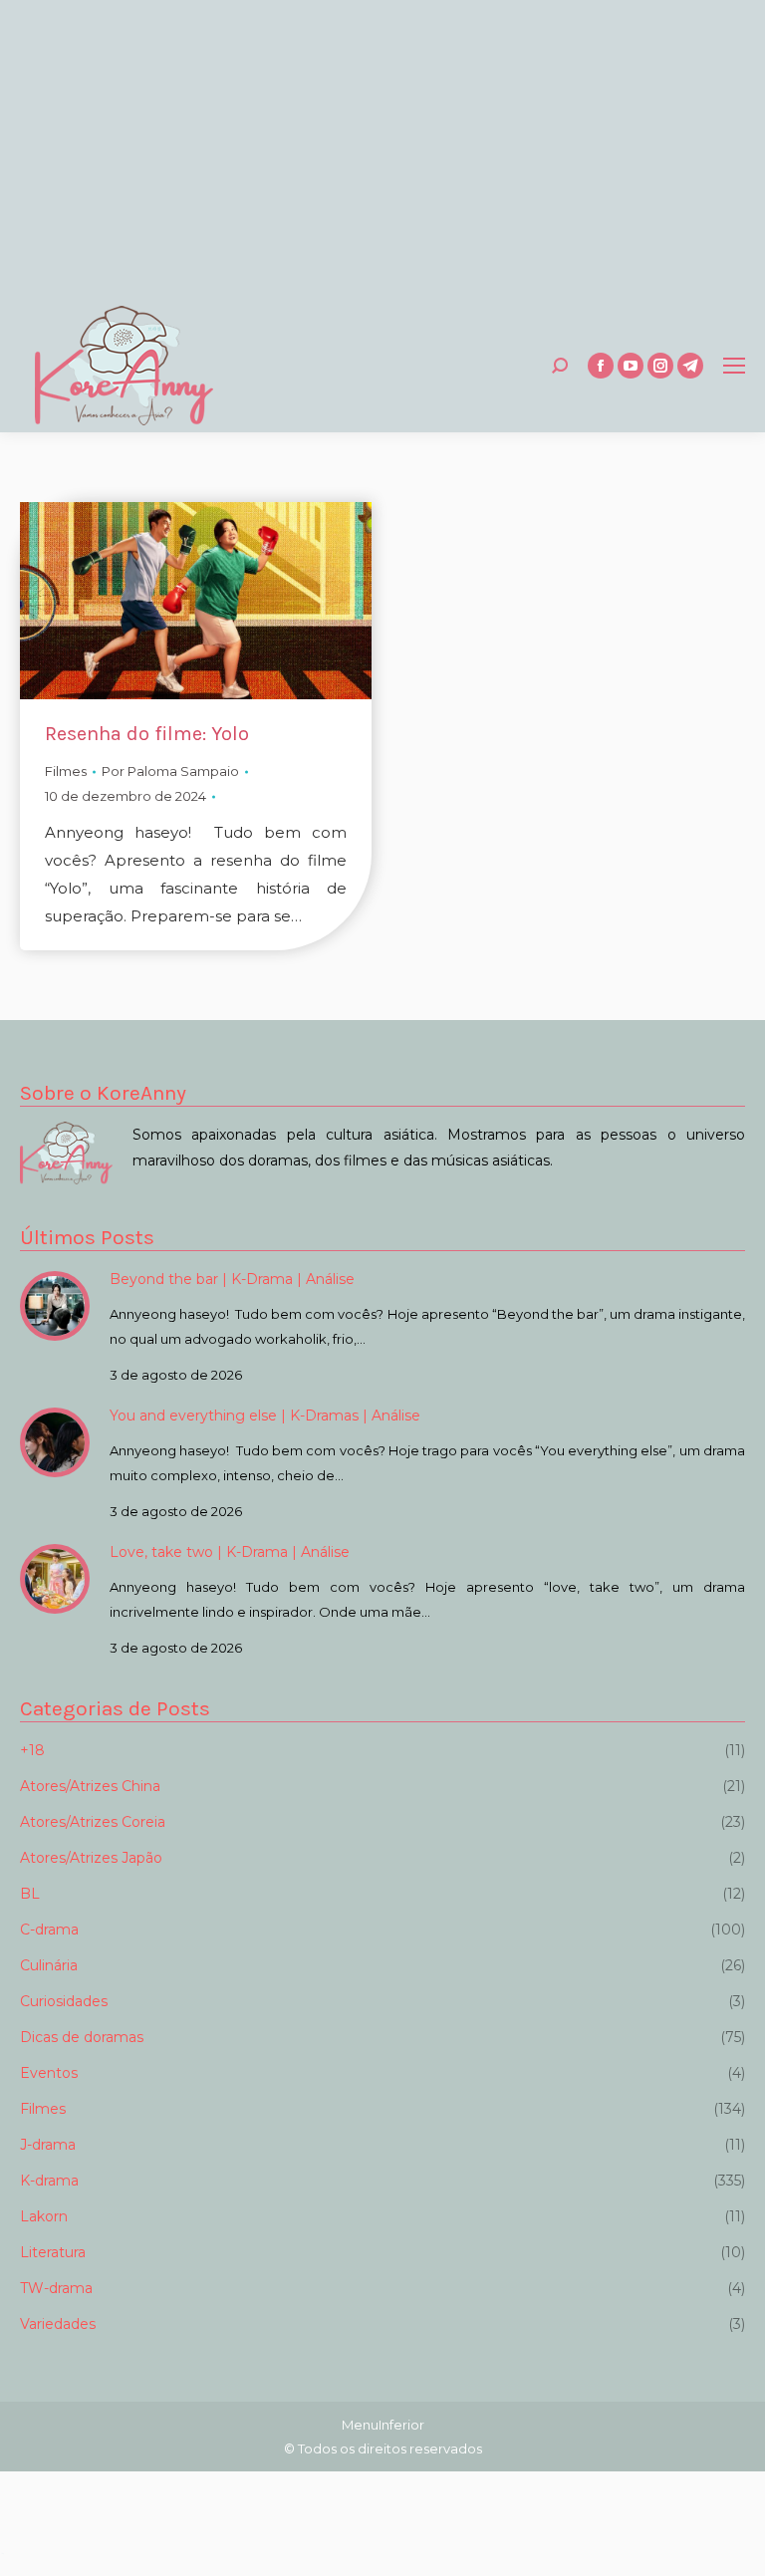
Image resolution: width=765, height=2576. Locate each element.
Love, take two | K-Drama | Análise (230, 1552)
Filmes (66, 771)
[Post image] (55, 1306)
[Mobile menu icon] (734, 366)
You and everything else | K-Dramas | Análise (265, 1416)
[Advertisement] (382, 149)
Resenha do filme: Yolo (147, 734)
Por (170, 771)
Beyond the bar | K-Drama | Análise (232, 1279)
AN (2, 2554)
